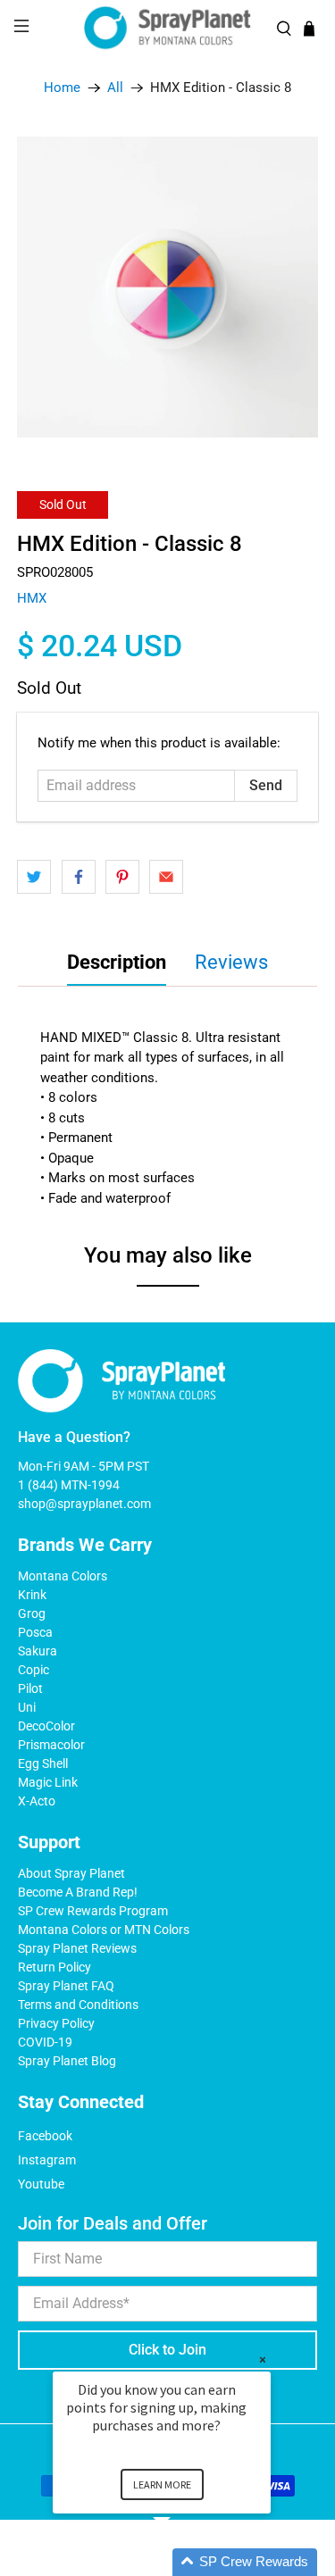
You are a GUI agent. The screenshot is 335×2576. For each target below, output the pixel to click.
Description (117, 962)
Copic (33, 1670)
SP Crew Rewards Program (93, 1911)
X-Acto (37, 1801)
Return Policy (54, 1967)
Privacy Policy (56, 2023)
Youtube (41, 2184)
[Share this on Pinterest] (122, 877)
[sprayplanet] (168, 28)
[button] (183, 2562)
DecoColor (46, 1726)
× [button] (263, 2359)
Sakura (38, 1651)
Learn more (162, 2484)
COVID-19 (45, 2042)
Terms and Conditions (78, 2005)
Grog (32, 1613)
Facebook (45, 2136)
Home (62, 88)
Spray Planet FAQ (66, 1986)
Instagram (47, 2160)
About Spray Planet (71, 1873)
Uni (27, 1707)
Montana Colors (63, 1576)
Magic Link (48, 1782)
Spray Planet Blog (67, 2061)
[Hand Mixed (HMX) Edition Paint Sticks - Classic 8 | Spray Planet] (167, 287)
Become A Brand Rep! (78, 1892)
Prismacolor (51, 1745)
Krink (32, 1595)
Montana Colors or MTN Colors (104, 1930)
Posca (35, 1632)
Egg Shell (43, 1763)
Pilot (30, 1688)
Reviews (231, 962)
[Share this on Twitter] (34, 877)
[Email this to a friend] (166, 877)
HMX (32, 598)
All (115, 88)
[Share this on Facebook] (79, 877)
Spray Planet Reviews (77, 1948)
